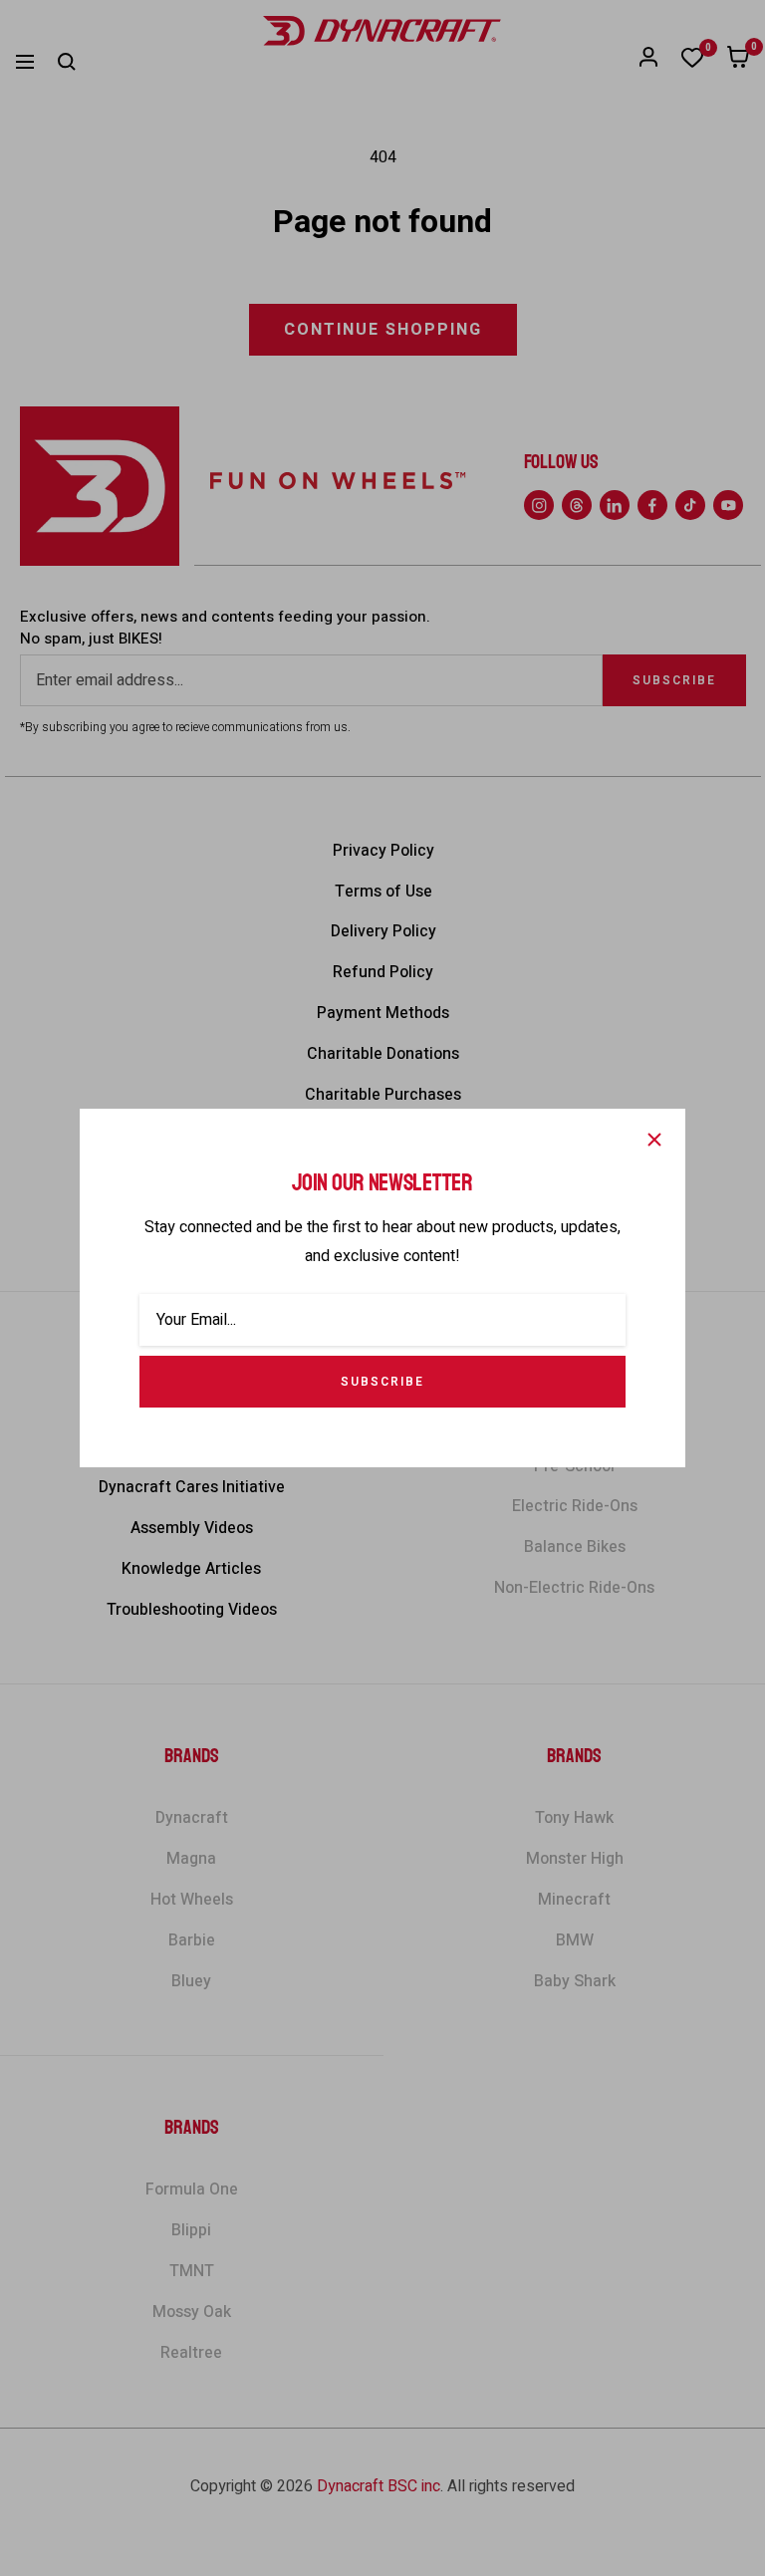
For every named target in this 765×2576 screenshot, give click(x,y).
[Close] (654, 1140)
